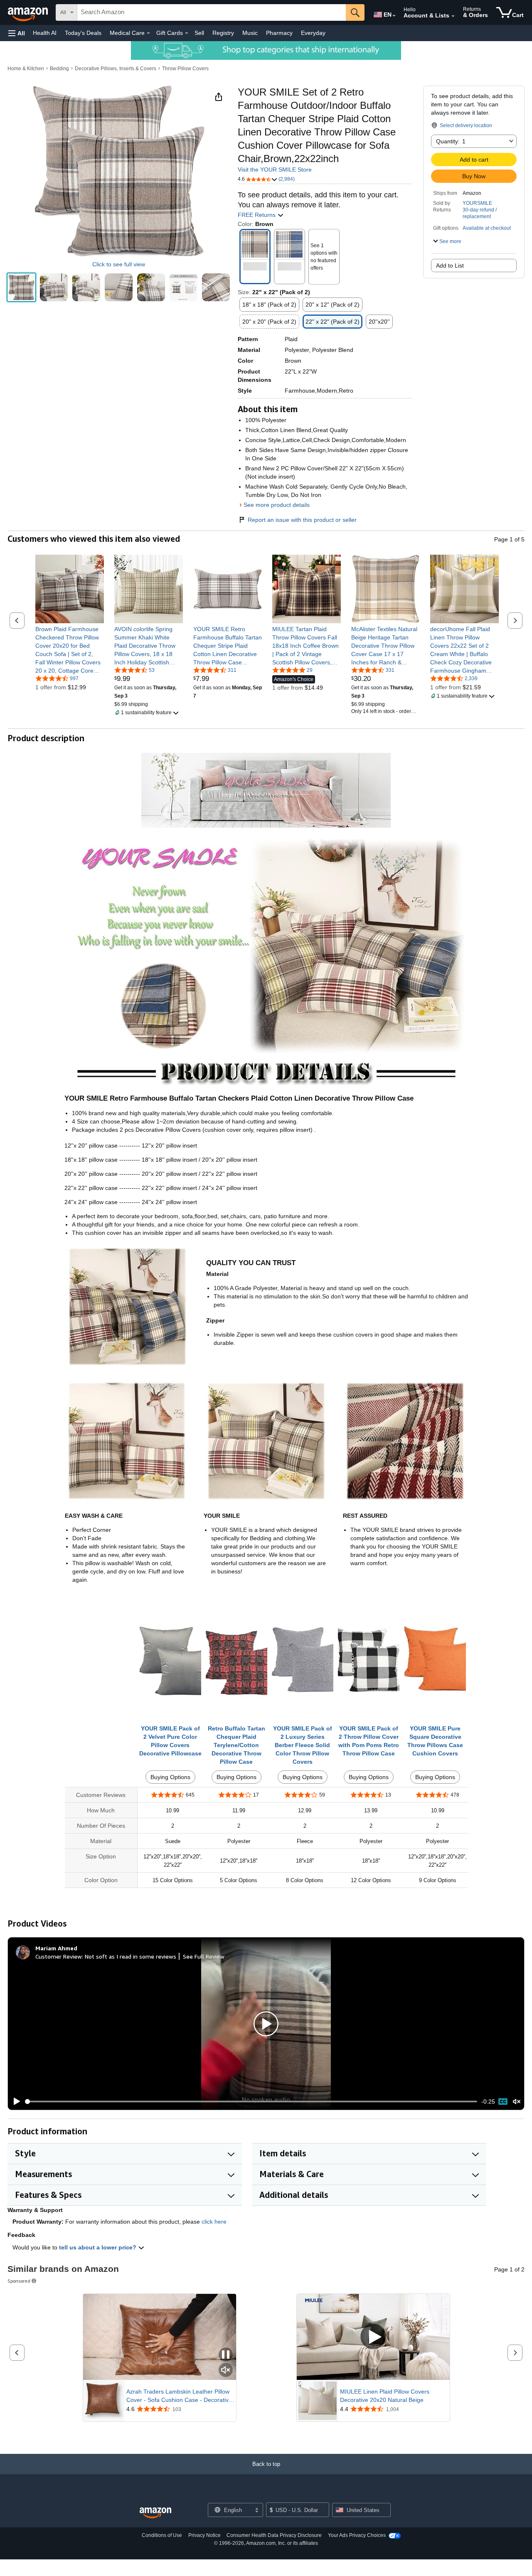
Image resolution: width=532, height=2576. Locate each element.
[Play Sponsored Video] (373, 2337)
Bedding (59, 69)
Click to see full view (119, 264)
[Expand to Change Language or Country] (394, 16)
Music (250, 33)
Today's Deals (83, 33)
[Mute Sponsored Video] (226, 2371)
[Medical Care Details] (148, 33)
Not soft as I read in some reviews (131, 1956)
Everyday (313, 33)
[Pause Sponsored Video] (226, 2355)
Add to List (450, 265)
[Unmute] (517, 2102)
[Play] (15, 2102)
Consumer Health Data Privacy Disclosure (274, 2535)
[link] (70, 650)
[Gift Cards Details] (187, 33)
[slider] (251, 2102)
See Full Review (204, 1956)
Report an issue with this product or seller (302, 520)
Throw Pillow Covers (185, 69)
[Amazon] (29, 12)
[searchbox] (212, 12)
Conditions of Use (162, 2535)
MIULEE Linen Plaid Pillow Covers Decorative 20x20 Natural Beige (385, 2396)
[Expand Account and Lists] (453, 16)
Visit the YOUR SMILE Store (275, 170)
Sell (199, 33)
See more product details (277, 505)
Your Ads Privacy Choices (357, 2535)
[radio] (21, 287)
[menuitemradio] (503, 2102)
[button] (17, 33)
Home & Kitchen (26, 69)
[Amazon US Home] (155, 2513)
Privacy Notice (204, 2535)
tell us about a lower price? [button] (99, 2247)
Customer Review (59, 1956)
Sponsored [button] (19, 2281)
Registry (223, 33)
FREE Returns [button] (257, 215)
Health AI (45, 33)
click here (214, 2222)
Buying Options (170, 1777)
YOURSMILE (477, 203)
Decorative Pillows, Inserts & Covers (116, 69)
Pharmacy (279, 33)
